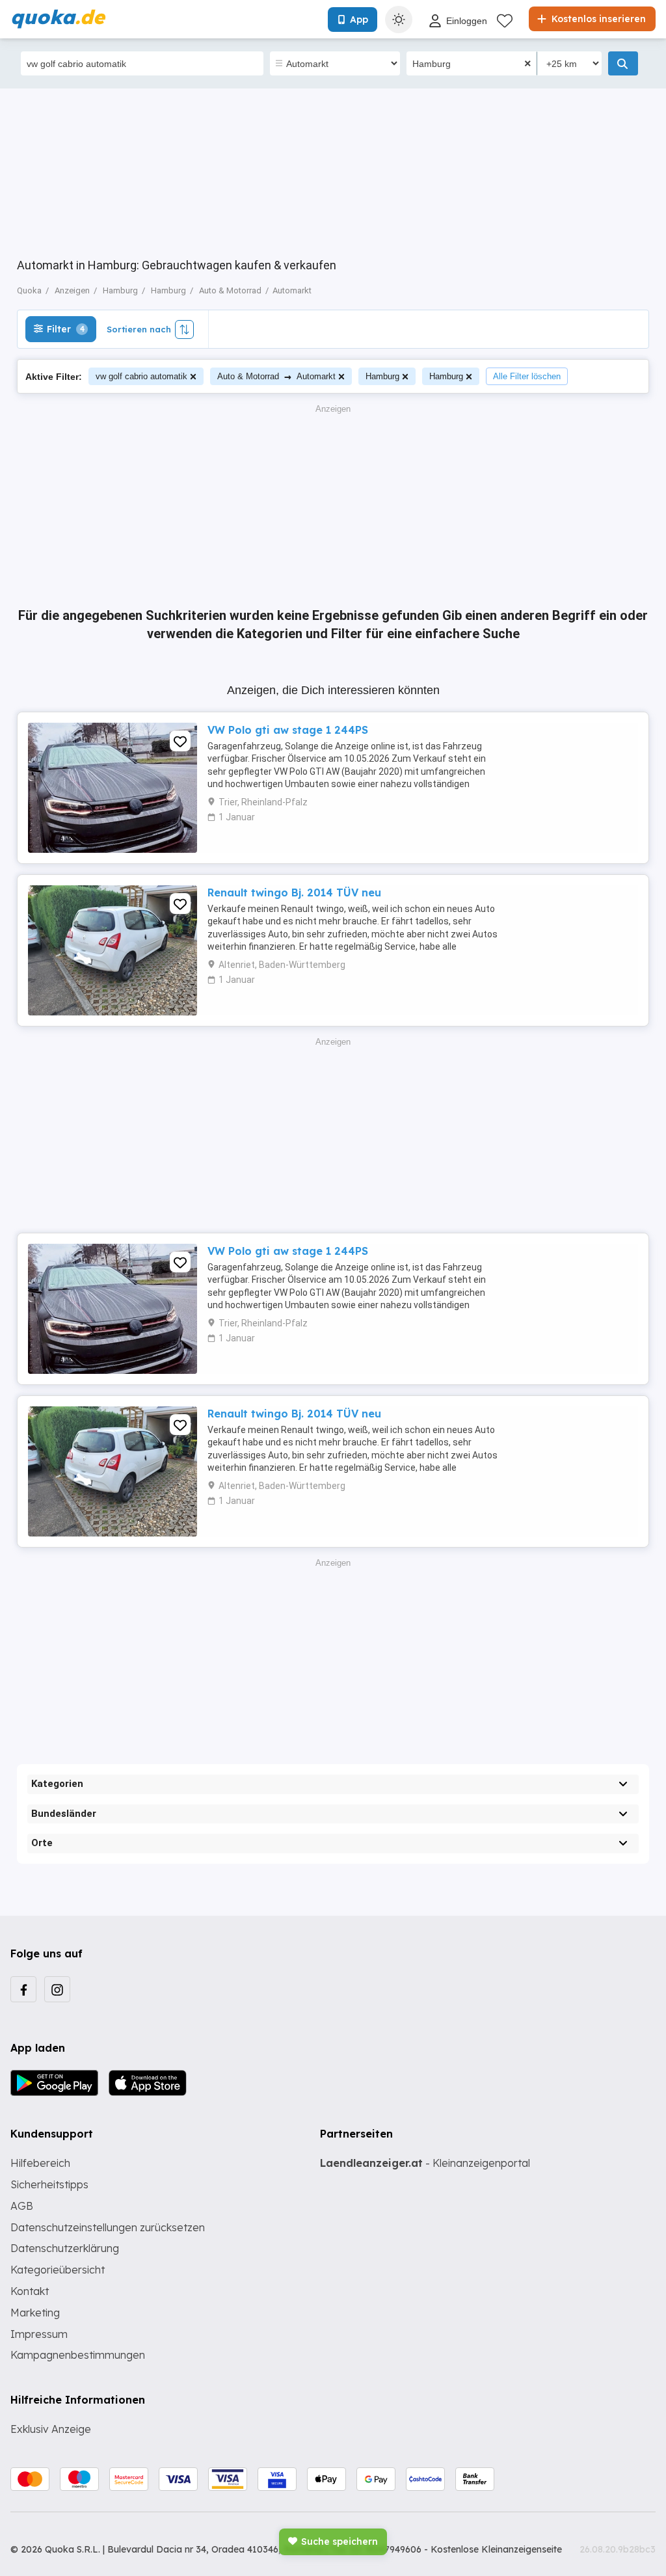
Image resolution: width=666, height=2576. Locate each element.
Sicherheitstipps (49, 2184)
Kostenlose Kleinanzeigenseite (496, 2549)
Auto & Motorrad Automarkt (276, 376)
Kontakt (30, 2291)
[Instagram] (57, 1989)
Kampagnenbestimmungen (78, 2355)
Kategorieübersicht (58, 2270)
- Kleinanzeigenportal (425, 2163)
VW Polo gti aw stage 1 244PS (288, 730)
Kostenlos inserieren (597, 19)
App (359, 20)
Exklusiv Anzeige (51, 2429)
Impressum (39, 2334)
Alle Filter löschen (527, 376)
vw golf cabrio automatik (141, 376)
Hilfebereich (40, 2163)
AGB (22, 2206)
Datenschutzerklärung (65, 2248)
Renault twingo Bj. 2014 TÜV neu (294, 892)
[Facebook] (23, 1989)
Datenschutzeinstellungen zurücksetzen (108, 2227)
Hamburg (382, 376)
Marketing (35, 2313)
